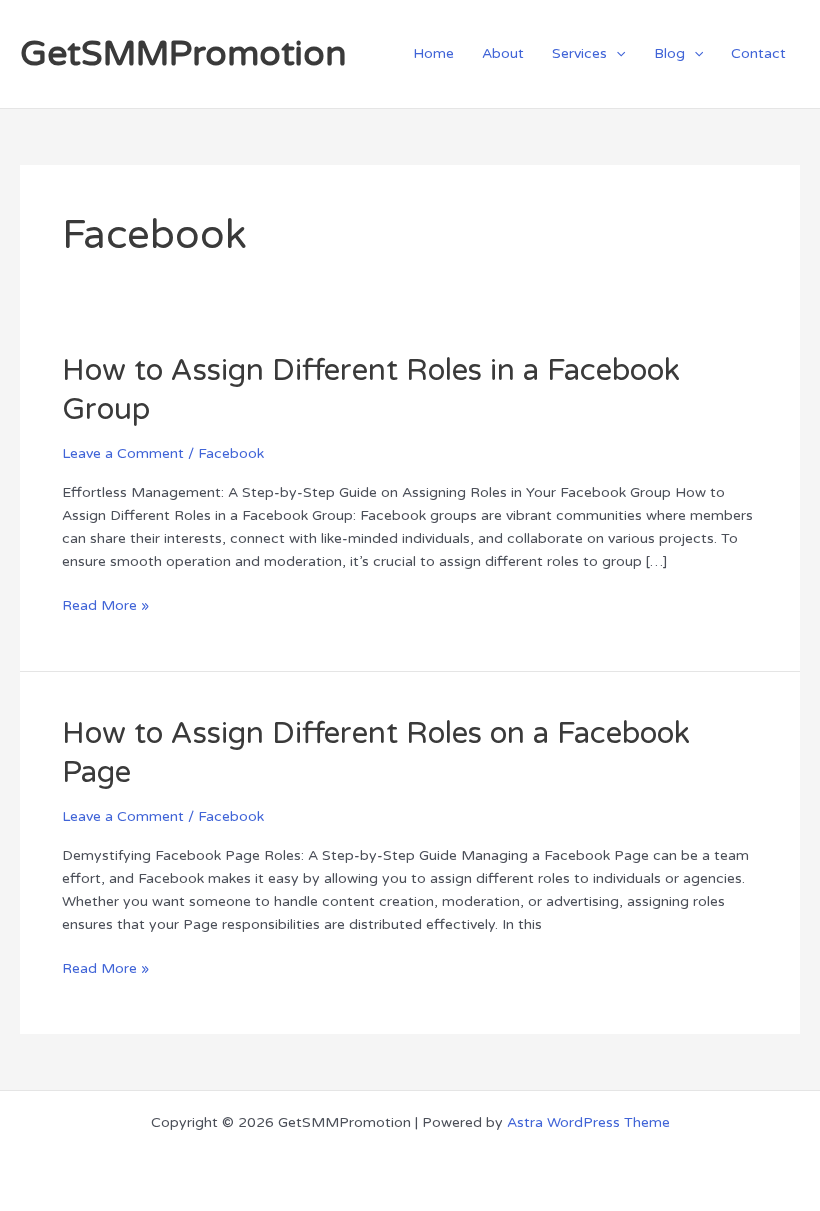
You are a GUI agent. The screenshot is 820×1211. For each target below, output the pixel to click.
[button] (616, 53)
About (503, 53)
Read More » (105, 604)
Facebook (231, 453)
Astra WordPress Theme (588, 1122)
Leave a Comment (123, 453)
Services (579, 53)
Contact (758, 53)
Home (433, 53)
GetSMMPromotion (183, 54)
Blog (669, 53)
